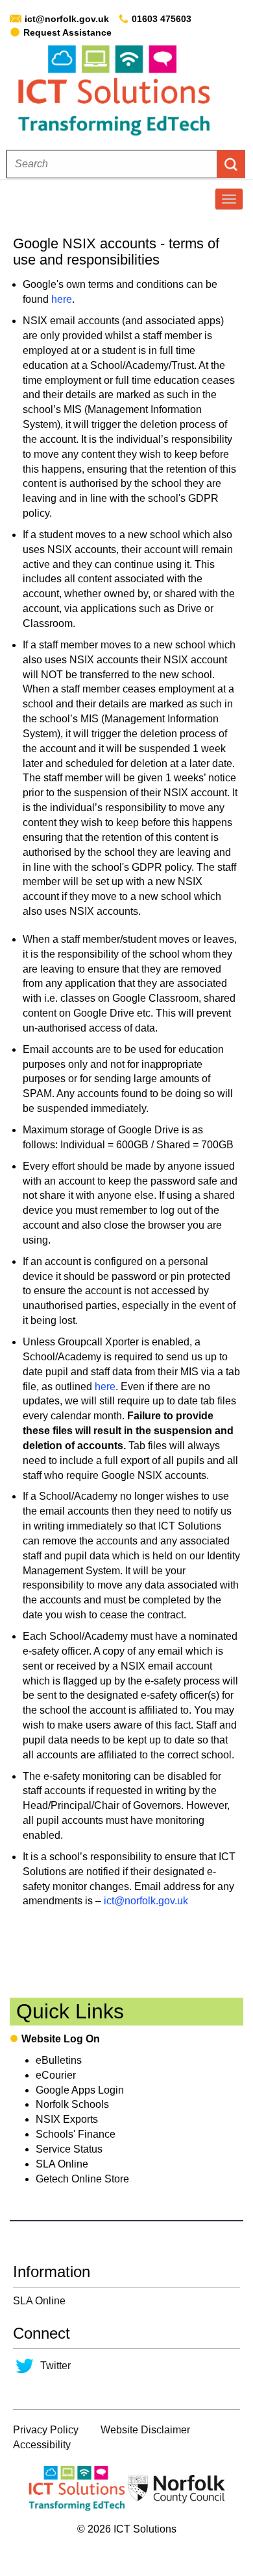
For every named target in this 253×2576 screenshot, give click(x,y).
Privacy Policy (46, 2430)
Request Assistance (67, 32)
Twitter (55, 2366)
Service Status (69, 2149)
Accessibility (42, 2445)
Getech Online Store (82, 2179)
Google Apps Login (80, 2090)
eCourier (56, 2075)
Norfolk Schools (72, 2104)
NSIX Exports (67, 2119)
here (62, 299)
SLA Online (62, 2164)
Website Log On (61, 2039)
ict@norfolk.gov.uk (67, 19)
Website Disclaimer (145, 2430)
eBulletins (59, 2060)
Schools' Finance (76, 2134)
